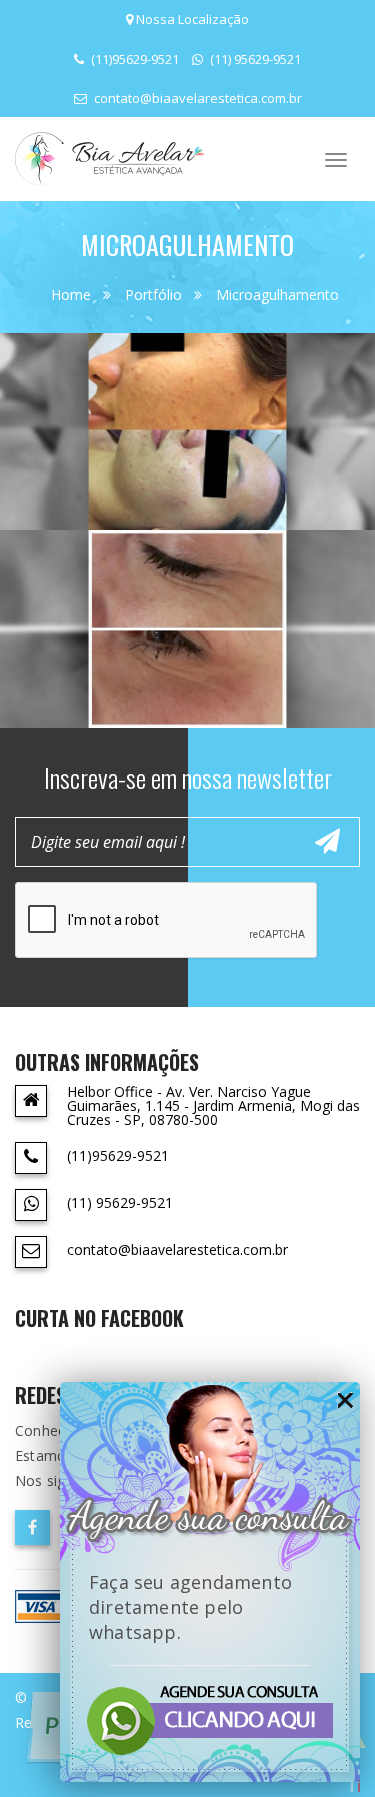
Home (71, 294)
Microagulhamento (277, 294)
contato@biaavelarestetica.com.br (196, 98)
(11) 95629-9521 (254, 59)
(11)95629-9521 (133, 59)
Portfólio (153, 294)
